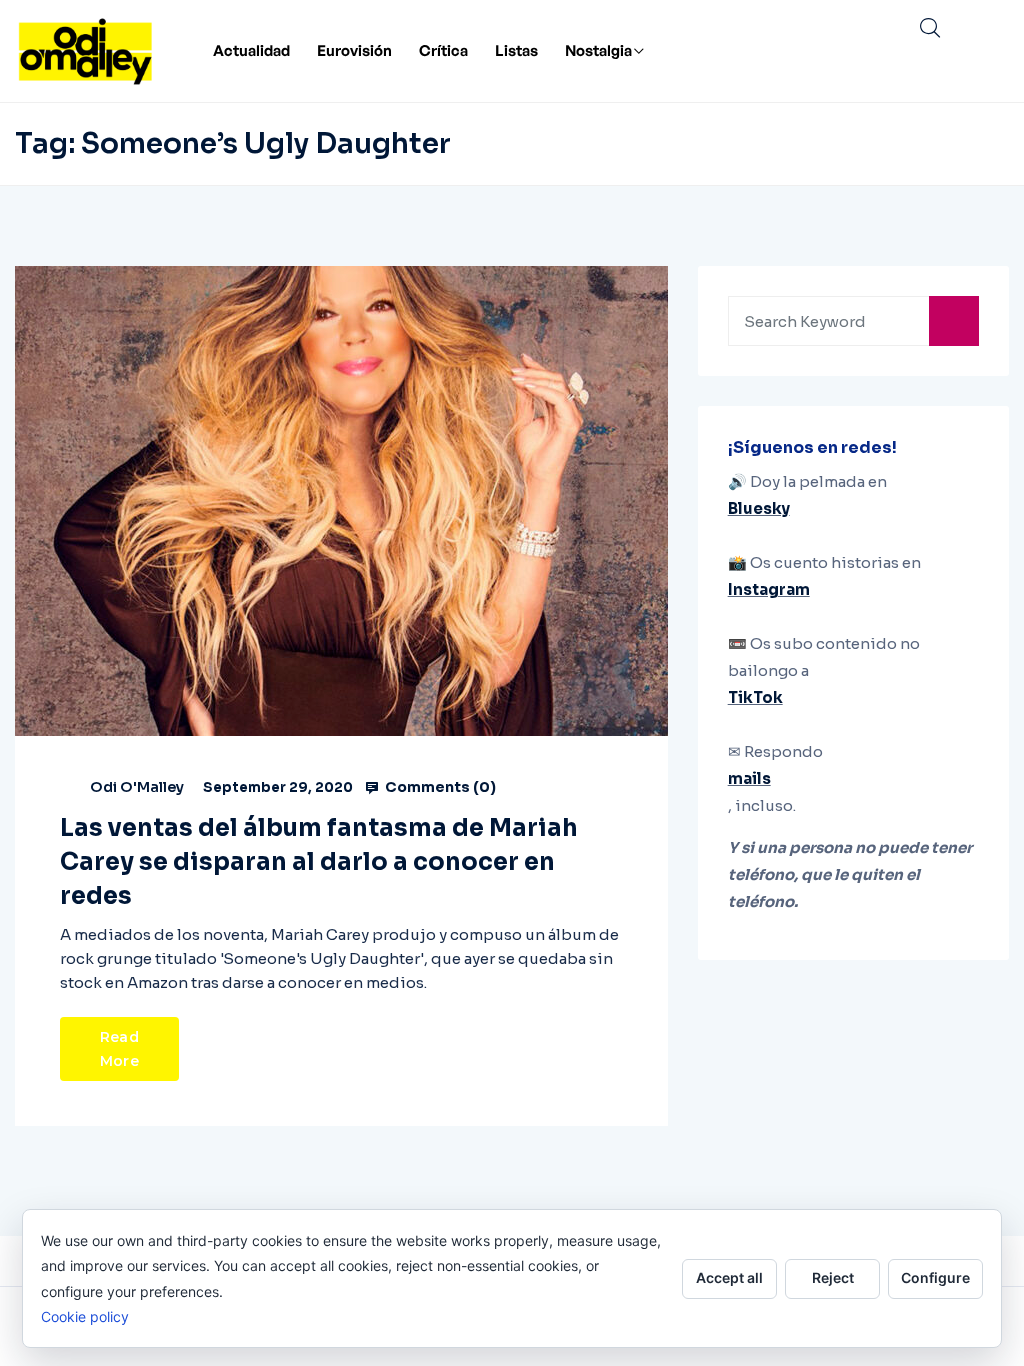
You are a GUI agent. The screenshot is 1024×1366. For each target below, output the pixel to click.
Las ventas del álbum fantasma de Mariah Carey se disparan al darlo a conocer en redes (319, 862)
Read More (119, 1049)
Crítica (443, 50)
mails (749, 778)
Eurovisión (354, 50)
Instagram (769, 589)
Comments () (439, 787)
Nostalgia (598, 50)
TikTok (755, 697)
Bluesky (759, 508)
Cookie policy (85, 1316)
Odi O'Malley (137, 787)
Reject (833, 1277)
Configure (935, 1277)
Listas (516, 50)
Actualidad (251, 50)
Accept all (729, 1277)
